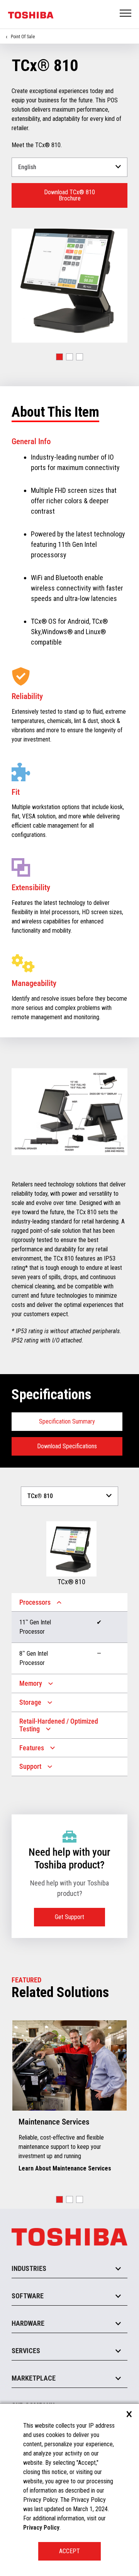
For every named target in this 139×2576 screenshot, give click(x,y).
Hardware (28, 2323)
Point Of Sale (23, 37)
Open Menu (126, 14)
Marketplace (34, 2378)
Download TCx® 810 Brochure (69, 195)
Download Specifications (67, 1446)
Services (26, 2351)
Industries (29, 2268)
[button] (59, 357)
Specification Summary (67, 1421)
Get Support (69, 1917)
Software (28, 2296)
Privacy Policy (41, 2528)
